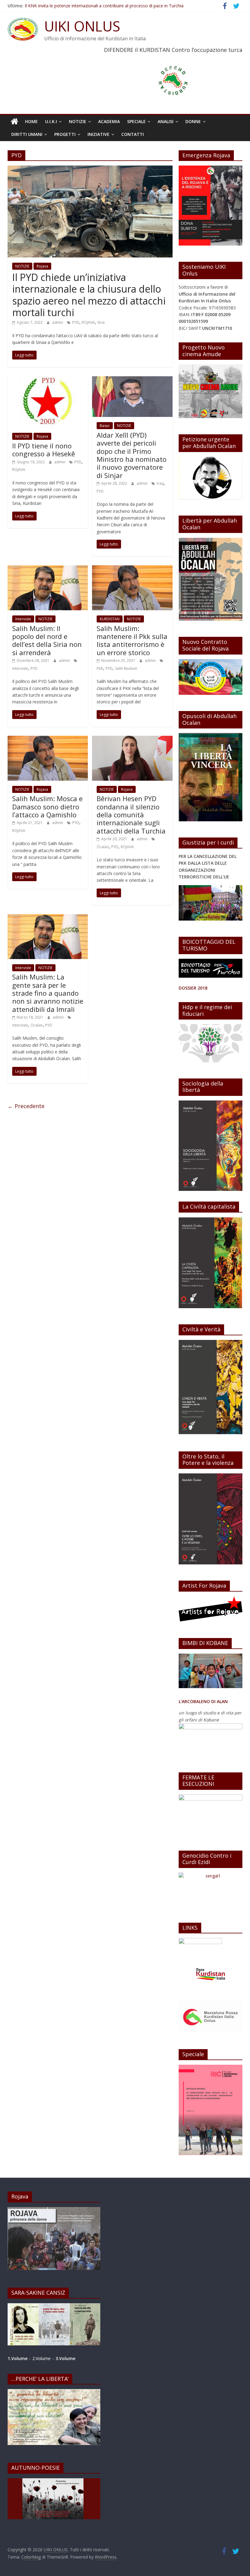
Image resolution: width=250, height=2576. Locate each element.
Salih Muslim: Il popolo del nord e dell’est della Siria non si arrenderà (47, 640)
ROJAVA (88, 322)
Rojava (42, 266)
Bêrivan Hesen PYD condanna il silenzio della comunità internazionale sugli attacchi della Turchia (131, 815)
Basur (105, 426)
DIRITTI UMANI (27, 134)
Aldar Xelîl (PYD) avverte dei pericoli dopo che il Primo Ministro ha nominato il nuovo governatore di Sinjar (132, 455)
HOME (31, 121)
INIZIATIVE (98, 134)
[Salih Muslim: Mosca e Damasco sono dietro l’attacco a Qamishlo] (48, 739)
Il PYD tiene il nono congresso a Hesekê (44, 450)
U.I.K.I (51, 121)
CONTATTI (133, 134)
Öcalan (103, 847)
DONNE (193, 121)
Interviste (23, 619)
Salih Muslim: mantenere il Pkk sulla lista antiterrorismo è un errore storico (132, 640)
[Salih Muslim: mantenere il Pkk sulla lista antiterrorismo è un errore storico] (132, 569)
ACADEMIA (109, 121)
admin (58, 322)
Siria (101, 322)
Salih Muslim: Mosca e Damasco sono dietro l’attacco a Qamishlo (47, 806)
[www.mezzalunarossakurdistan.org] (200, 1941)
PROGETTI (65, 134)
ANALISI (166, 121)
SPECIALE (136, 121)
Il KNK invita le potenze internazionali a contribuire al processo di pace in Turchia (104, 6)
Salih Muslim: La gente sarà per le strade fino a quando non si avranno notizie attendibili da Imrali (48, 993)
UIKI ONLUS (82, 26)
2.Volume (42, 2358)
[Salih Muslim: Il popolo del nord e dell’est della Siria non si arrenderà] (48, 569)
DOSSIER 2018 (193, 988)
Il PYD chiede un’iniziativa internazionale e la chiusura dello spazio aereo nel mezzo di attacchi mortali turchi (89, 295)
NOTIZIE (78, 121)
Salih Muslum (126, 668)
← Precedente (26, 1106)
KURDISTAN (110, 619)
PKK (100, 668)
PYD (76, 322)
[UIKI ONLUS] (14, 122)
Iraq (160, 483)
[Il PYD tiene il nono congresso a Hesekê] (48, 380)
